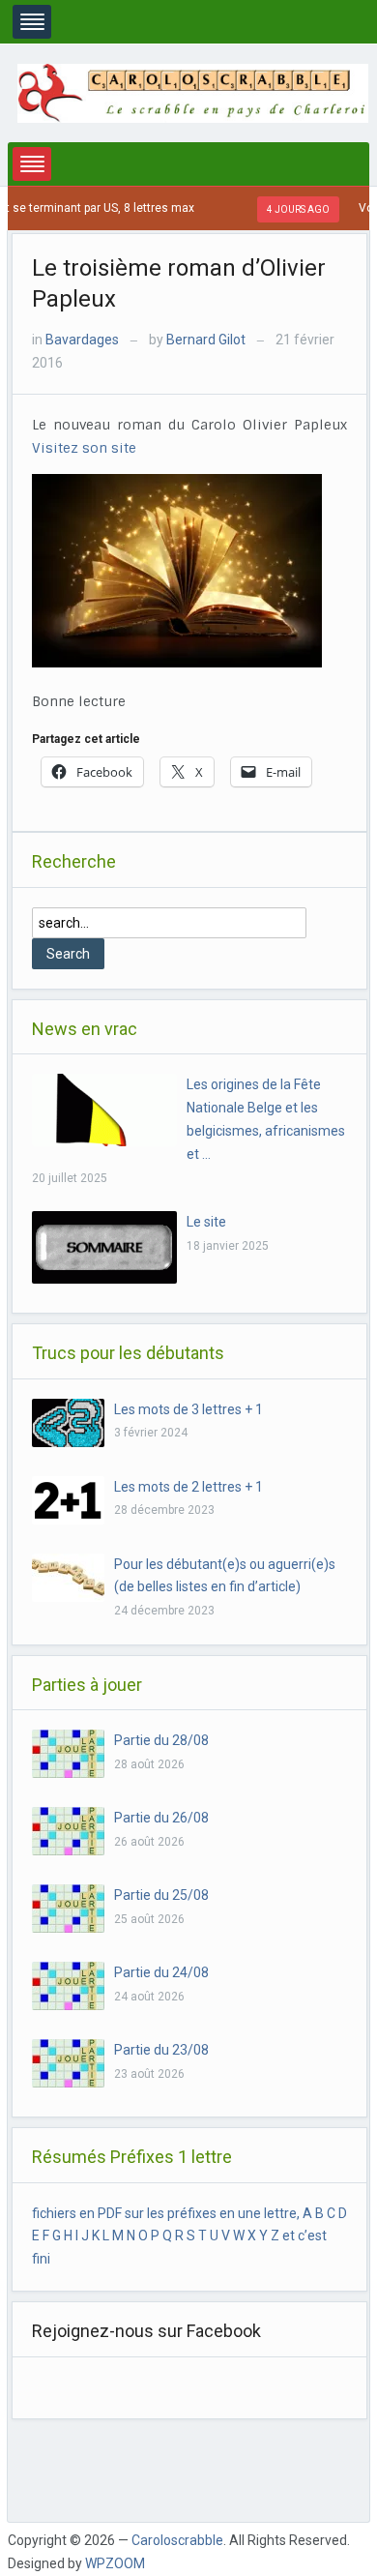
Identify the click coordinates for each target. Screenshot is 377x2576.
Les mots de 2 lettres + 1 (188, 1487)
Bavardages (82, 340)
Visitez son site (84, 448)
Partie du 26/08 (161, 1818)
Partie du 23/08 (161, 2050)
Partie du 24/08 (161, 1972)
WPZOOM (115, 2563)
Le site (206, 1222)
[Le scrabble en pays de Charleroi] (193, 92)
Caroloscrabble (177, 2540)
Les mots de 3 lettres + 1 (188, 1409)
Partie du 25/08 (161, 1895)
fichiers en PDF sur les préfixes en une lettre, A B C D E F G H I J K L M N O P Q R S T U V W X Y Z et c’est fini (189, 2236)
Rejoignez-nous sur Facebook (146, 2331)
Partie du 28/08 (161, 1740)
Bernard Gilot (206, 340)
